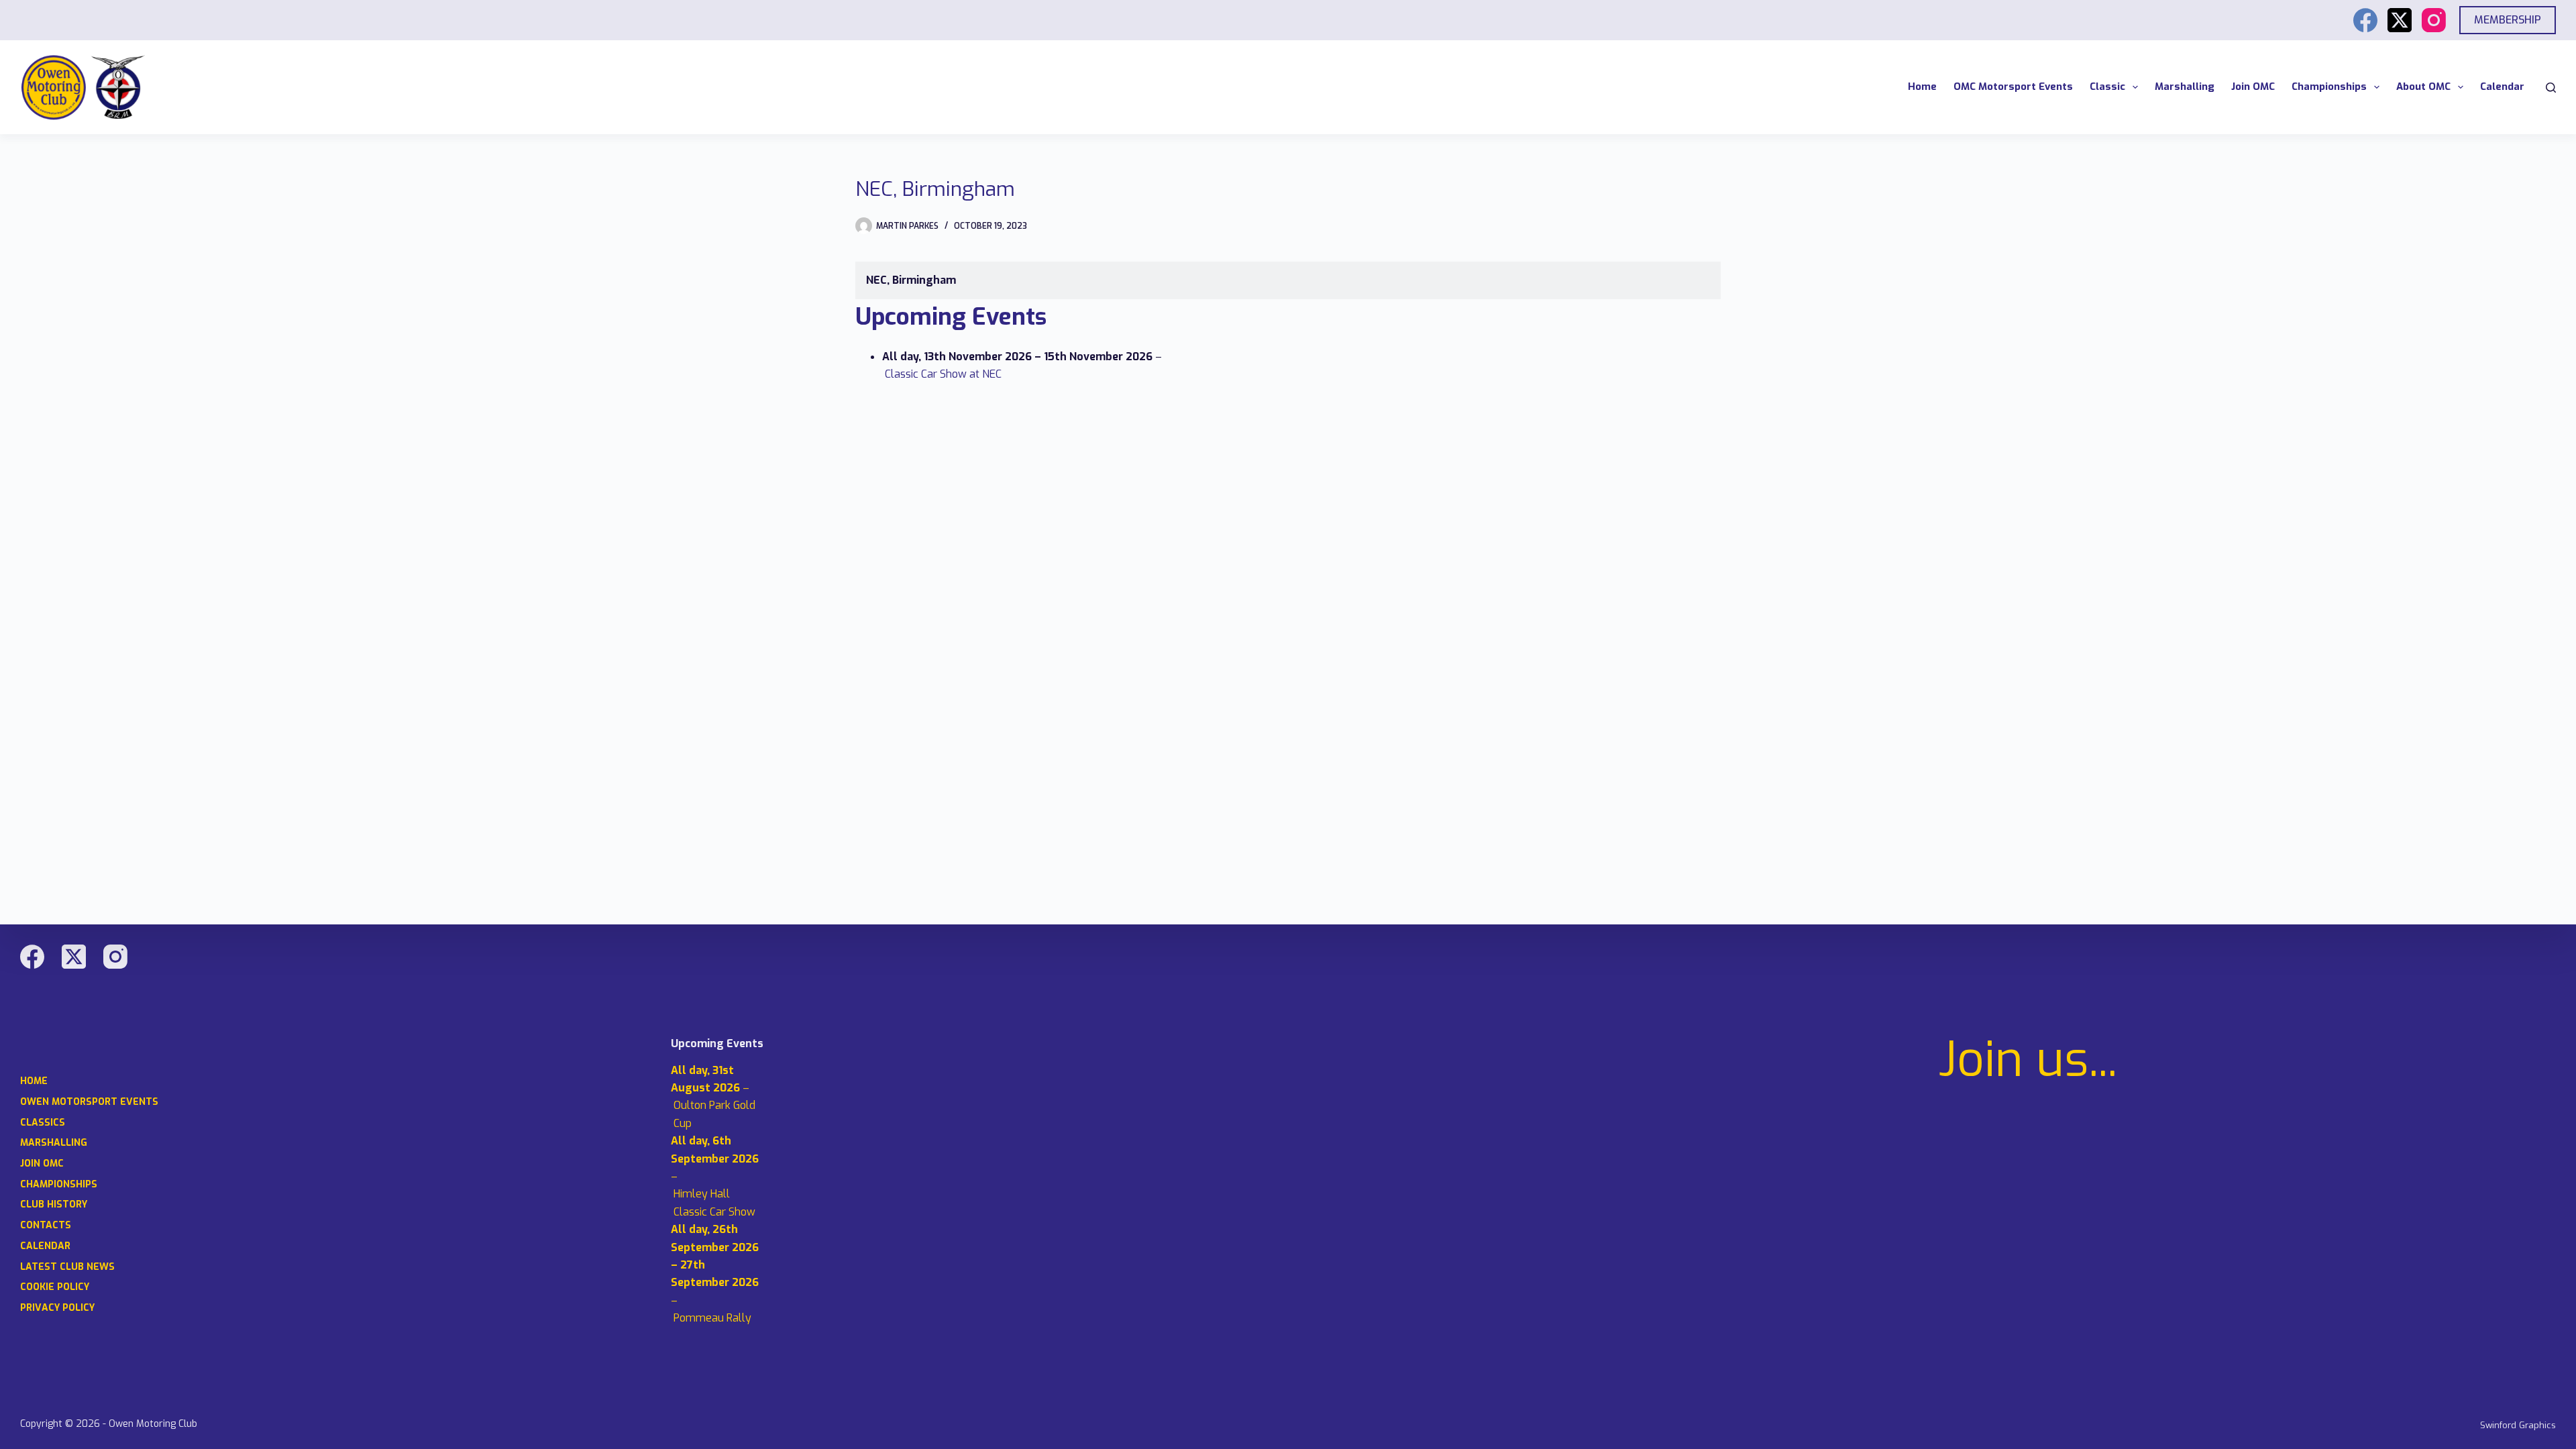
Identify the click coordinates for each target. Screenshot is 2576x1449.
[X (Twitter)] (2400, 20)
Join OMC (2253, 87)
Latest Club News (67, 1267)
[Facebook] (2365, 20)
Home (1922, 87)
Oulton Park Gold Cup (714, 1114)
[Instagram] (2434, 20)
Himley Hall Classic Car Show (714, 1202)
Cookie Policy (55, 1287)
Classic (2107, 87)
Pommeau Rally (712, 1318)
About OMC (2423, 87)
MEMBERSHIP (2508, 20)
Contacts (46, 1226)
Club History (54, 1205)
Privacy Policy (57, 1308)
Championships (2329, 87)
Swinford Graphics (2518, 1425)
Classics (43, 1123)
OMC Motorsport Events (2013, 87)
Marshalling (2185, 87)
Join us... (2028, 1060)
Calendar (2502, 87)
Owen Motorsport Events (89, 1102)
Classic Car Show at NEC (943, 374)
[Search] (2551, 88)
